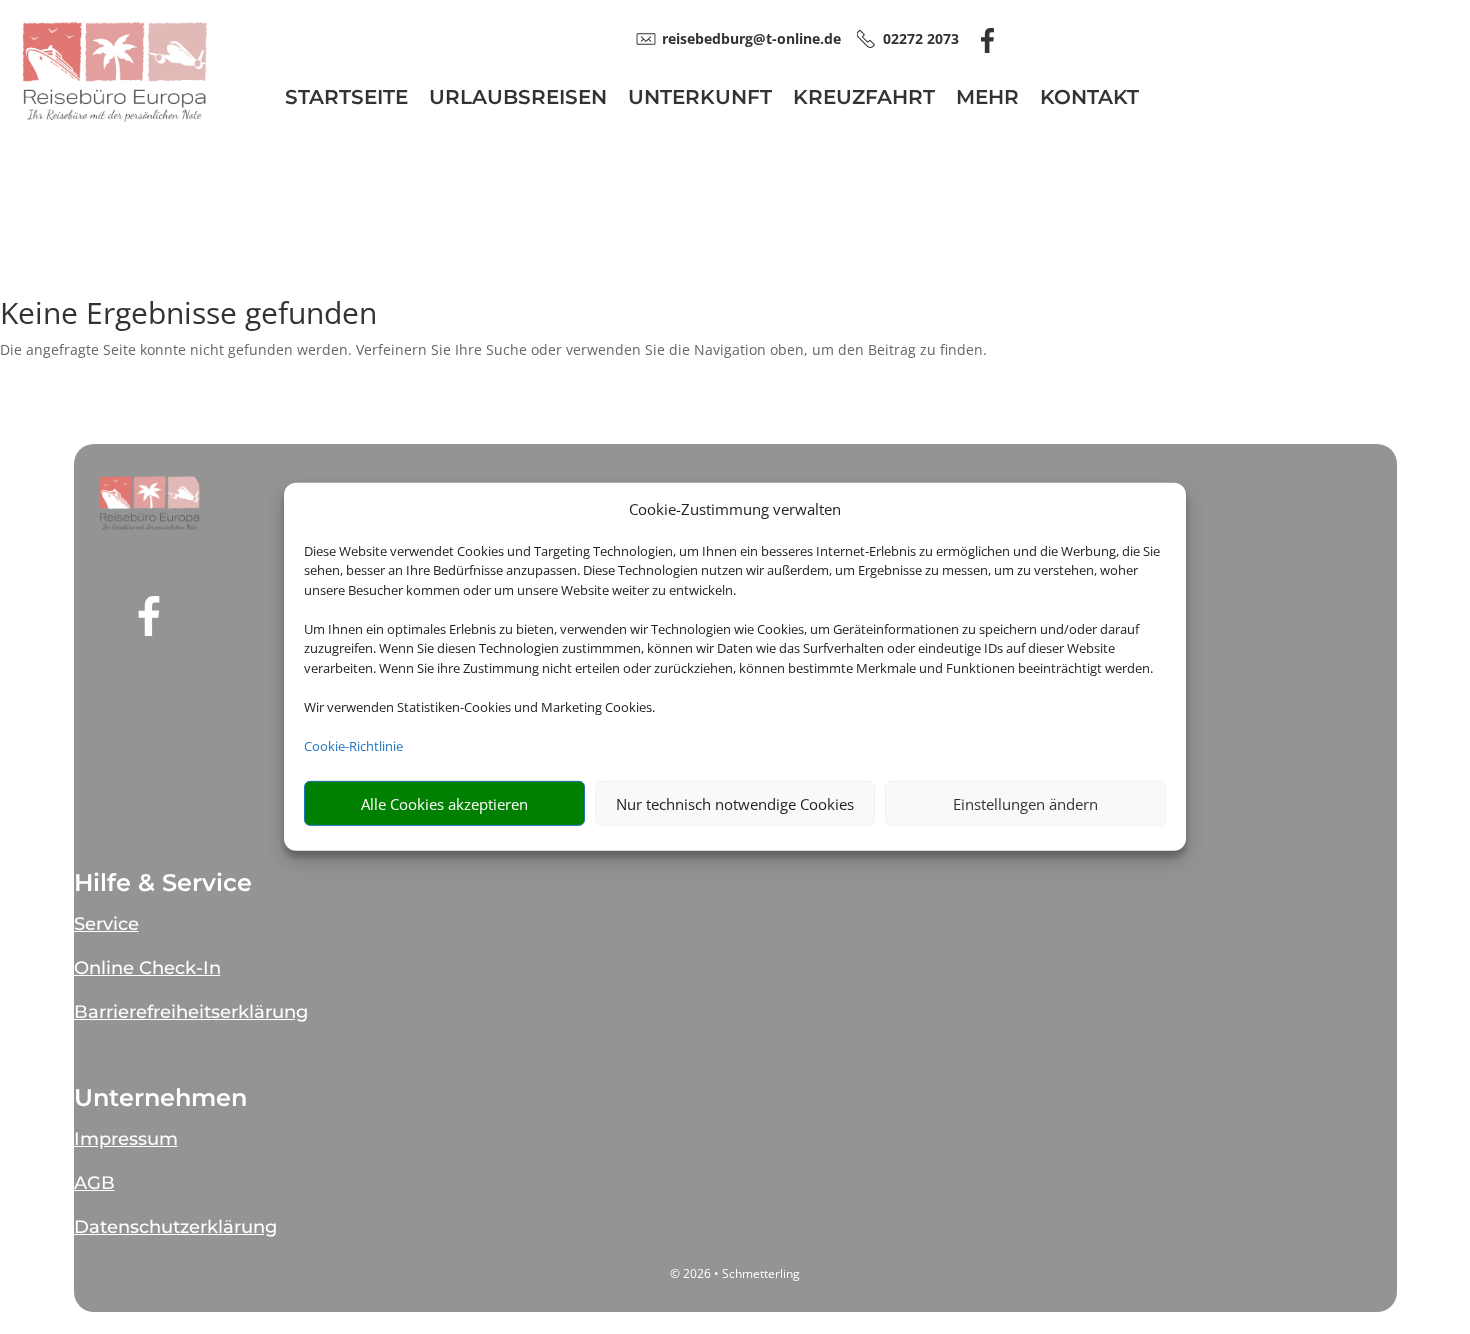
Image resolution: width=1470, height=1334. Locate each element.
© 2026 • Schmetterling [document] (735, 1273)
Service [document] (106, 924)
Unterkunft (700, 99)
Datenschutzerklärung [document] (175, 1227)
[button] (149, 503)
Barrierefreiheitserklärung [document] (191, 1012)
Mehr (987, 99)
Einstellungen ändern (1025, 804)
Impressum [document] (126, 1139)
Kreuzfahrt (864, 99)
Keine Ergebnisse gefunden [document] (188, 315)
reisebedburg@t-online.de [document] (751, 38)
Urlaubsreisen (518, 99)
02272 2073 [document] (921, 38)
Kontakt (1089, 99)
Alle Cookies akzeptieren (444, 804)
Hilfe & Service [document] (163, 883)
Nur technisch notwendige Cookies (735, 804)
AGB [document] (94, 1183)
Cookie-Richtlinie (353, 746)
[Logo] (114, 116)
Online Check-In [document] (147, 968)
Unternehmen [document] (160, 1098)
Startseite (346, 99)
